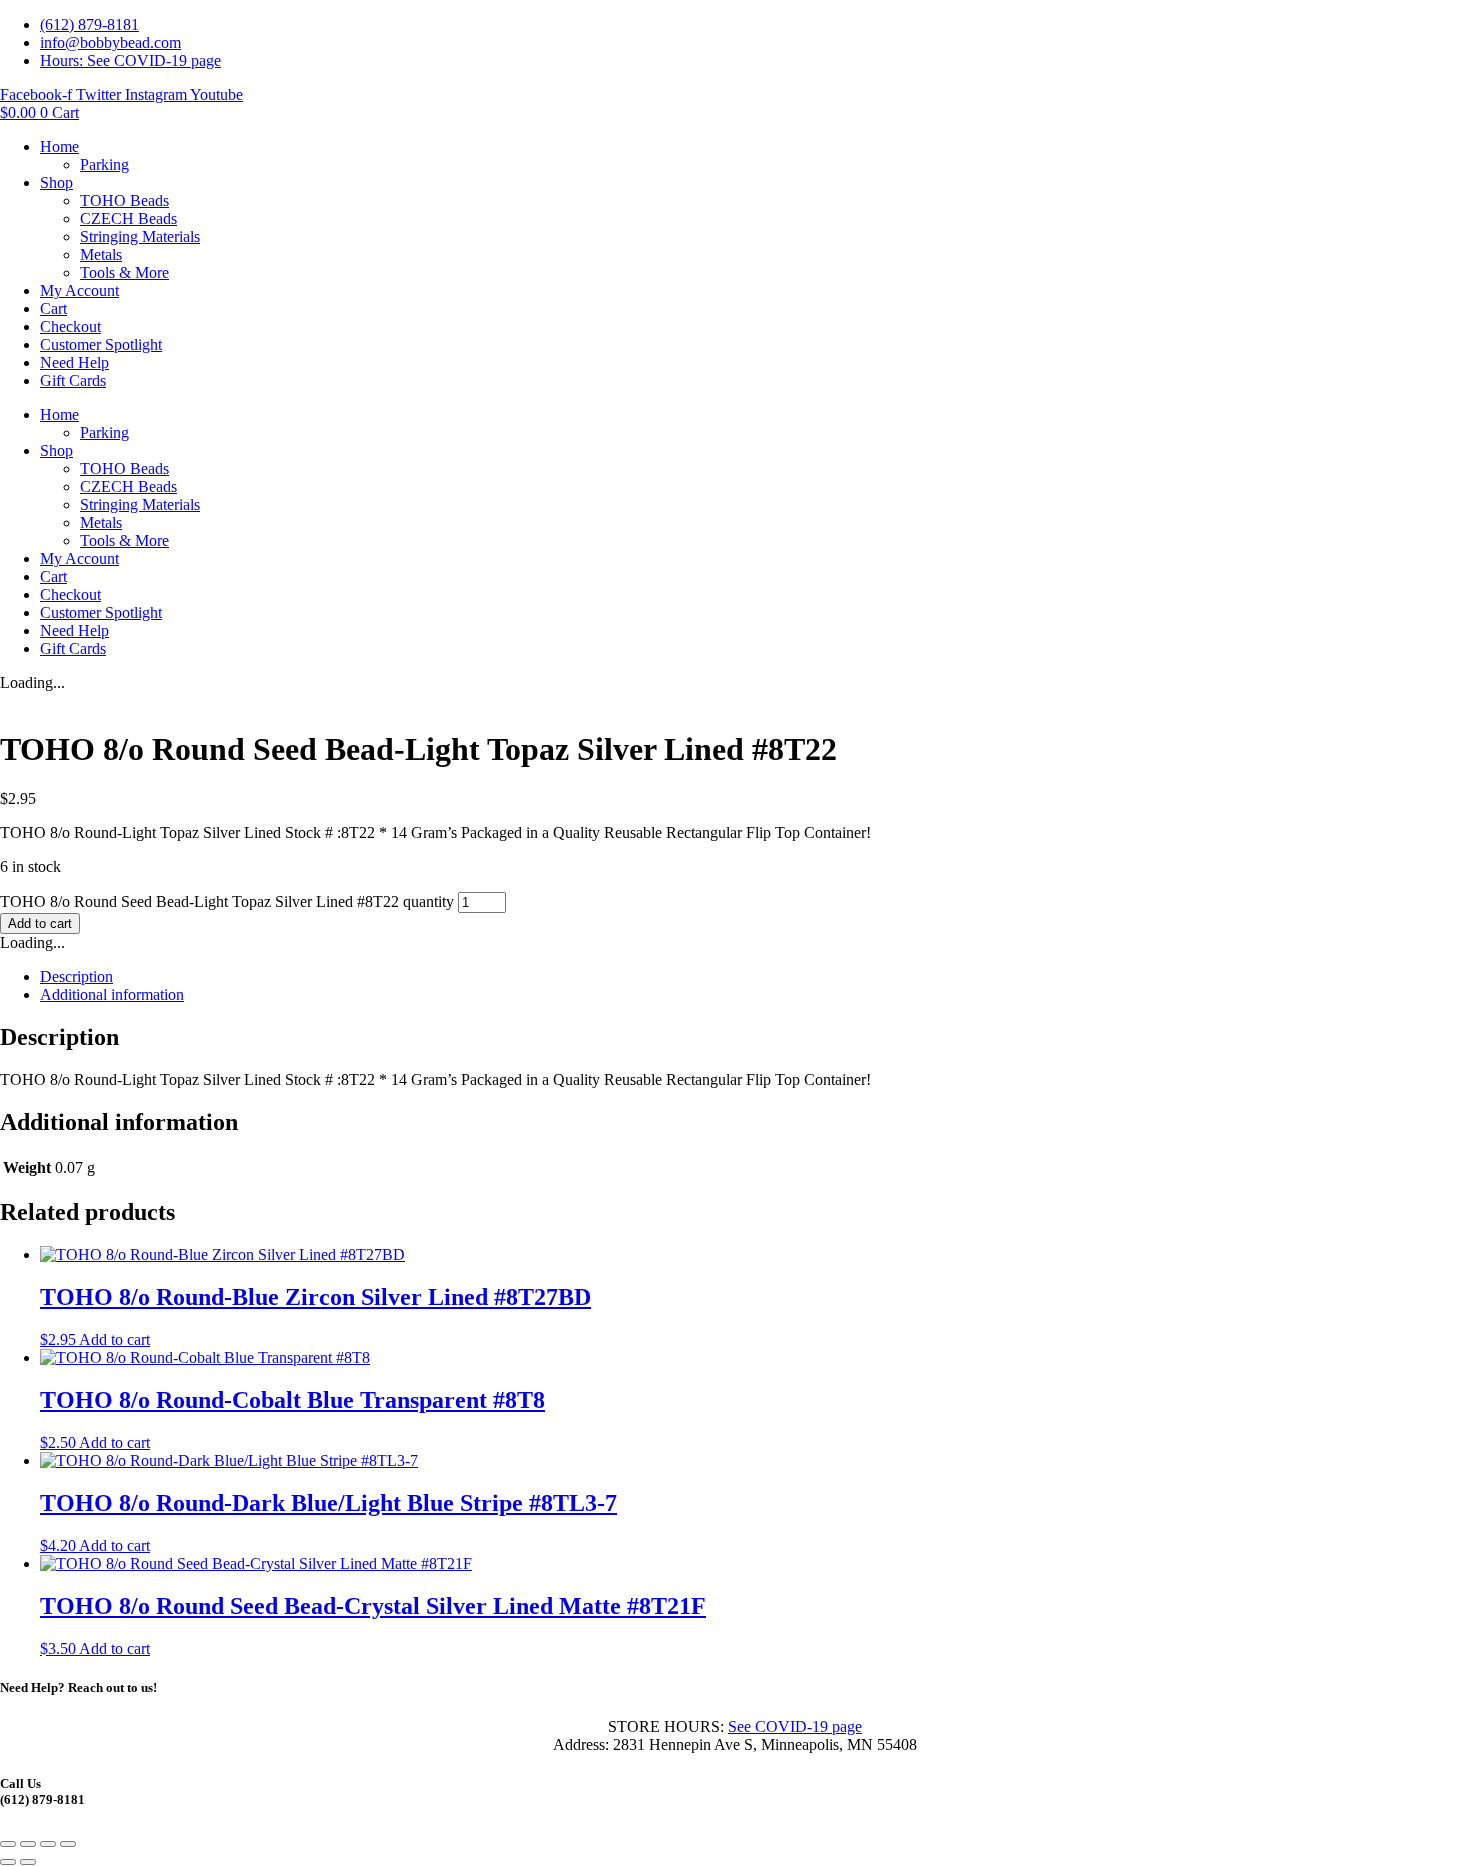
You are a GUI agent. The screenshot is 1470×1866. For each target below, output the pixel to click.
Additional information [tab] (112, 994)
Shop (56, 182)
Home (59, 146)
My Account (79, 290)
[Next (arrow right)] (28, 1862)
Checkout (70, 326)
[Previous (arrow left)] (8, 1862)
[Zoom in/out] (8, 1844)
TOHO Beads (124, 200)
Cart (53, 308)
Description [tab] (76, 976)
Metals (101, 254)
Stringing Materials (140, 236)
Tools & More (124, 272)
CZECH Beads (128, 218)
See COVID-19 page (795, 1726)
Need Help (74, 362)
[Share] (48, 1844)
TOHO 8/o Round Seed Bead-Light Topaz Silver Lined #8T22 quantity (227, 901)
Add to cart (40, 923)
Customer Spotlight (101, 344)
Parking (104, 164)
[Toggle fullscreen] (28, 1844)
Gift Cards (73, 380)
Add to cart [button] (114, 1339)
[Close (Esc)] (68, 1844)
